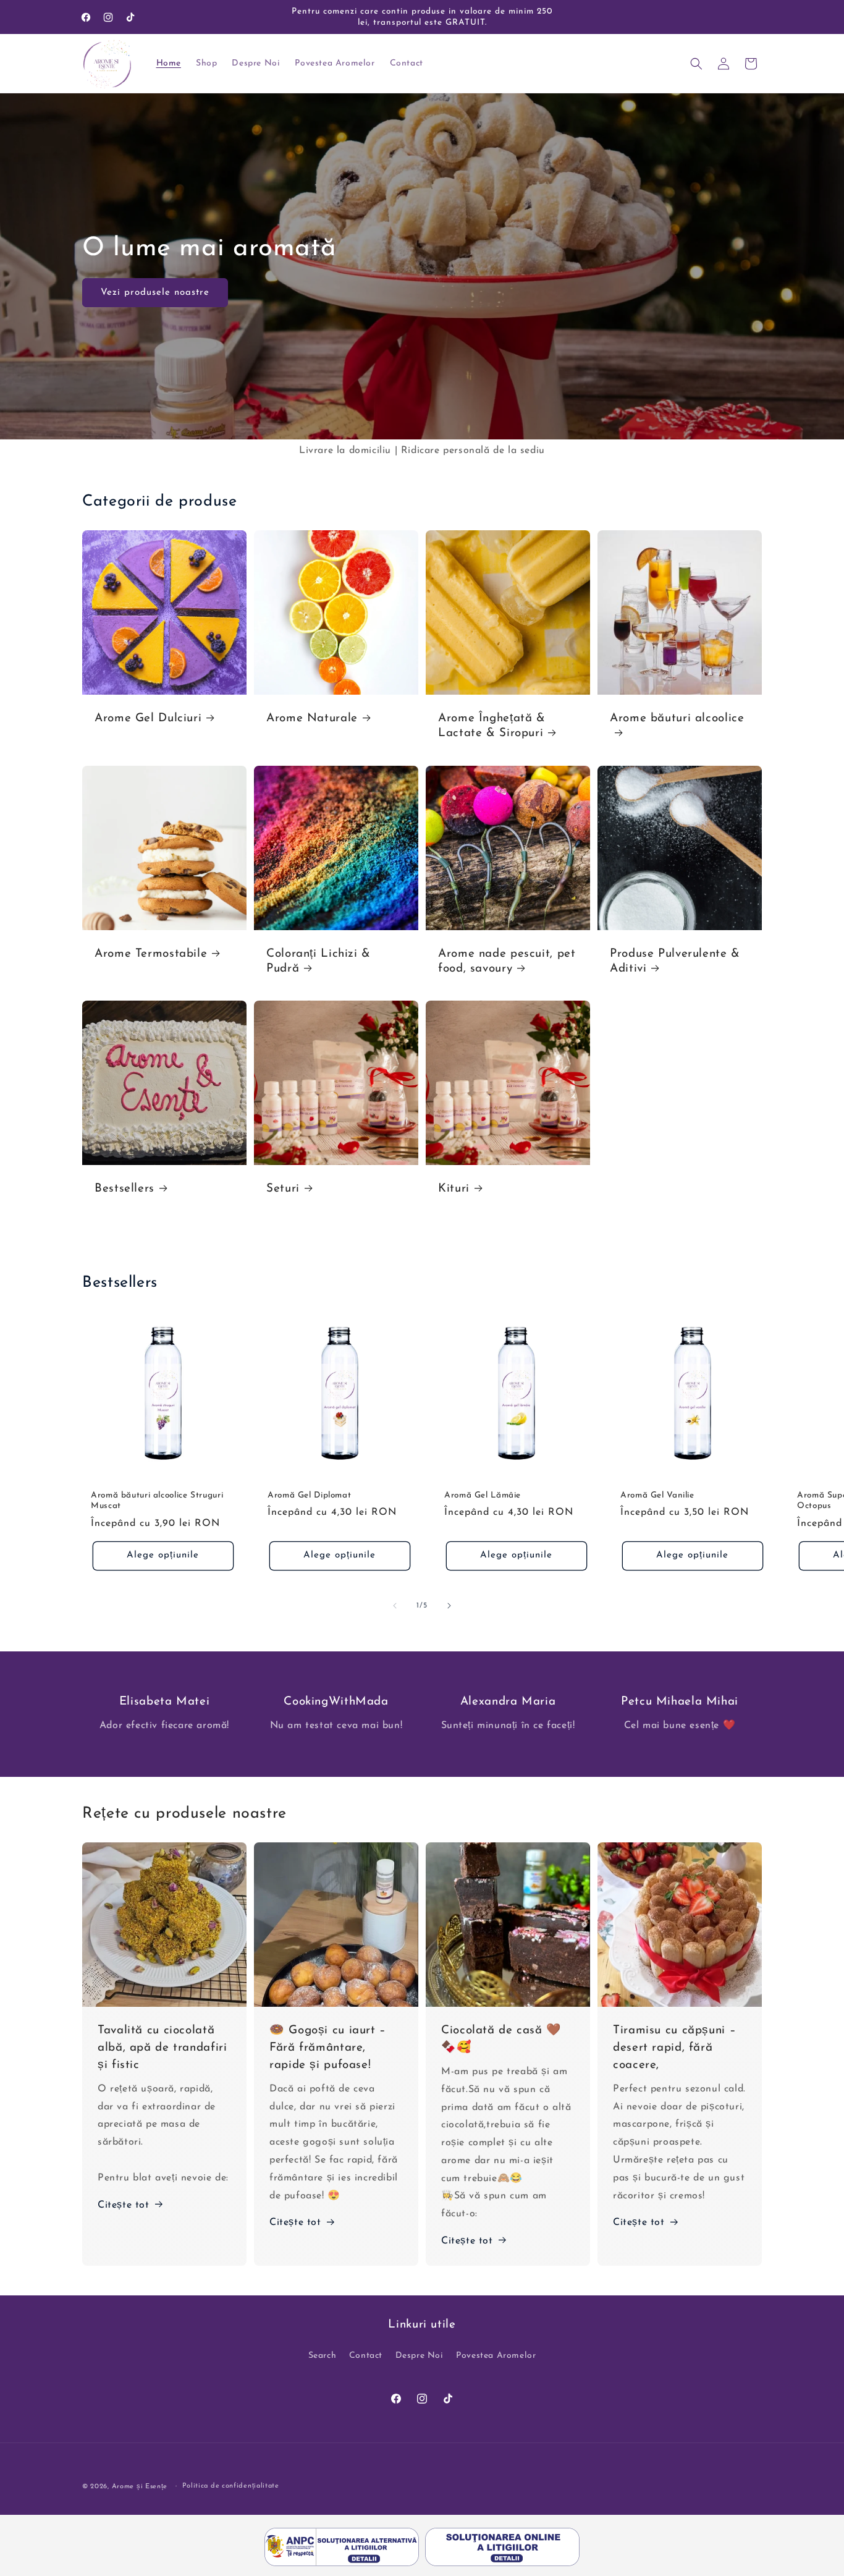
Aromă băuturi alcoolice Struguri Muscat (157, 1501)
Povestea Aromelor (496, 2356)
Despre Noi (420, 2356)
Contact (366, 2356)
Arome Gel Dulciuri (148, 718)
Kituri (454, 1189)
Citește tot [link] (467, 2241)
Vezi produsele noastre (155, 292)
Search (323, 2356)
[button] (696, 64)
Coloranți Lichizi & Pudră (319, 961)
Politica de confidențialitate (231, 2485)
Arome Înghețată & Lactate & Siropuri (492, 726)
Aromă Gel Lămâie (483, 1495)
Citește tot (124, 2205)
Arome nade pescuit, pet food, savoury (507, 961)
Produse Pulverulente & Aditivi (675, 961)
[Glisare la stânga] (395, 1606)
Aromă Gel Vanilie (657, 1495)
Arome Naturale (312, 718)
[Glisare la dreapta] (449, 1606)
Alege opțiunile (163, 1556)
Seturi (283, 1189)
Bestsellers (124, 1189)
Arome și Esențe (140, 2487)
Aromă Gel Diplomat (309, 1495)
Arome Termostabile (151, 954)
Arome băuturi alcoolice (677, 718)
